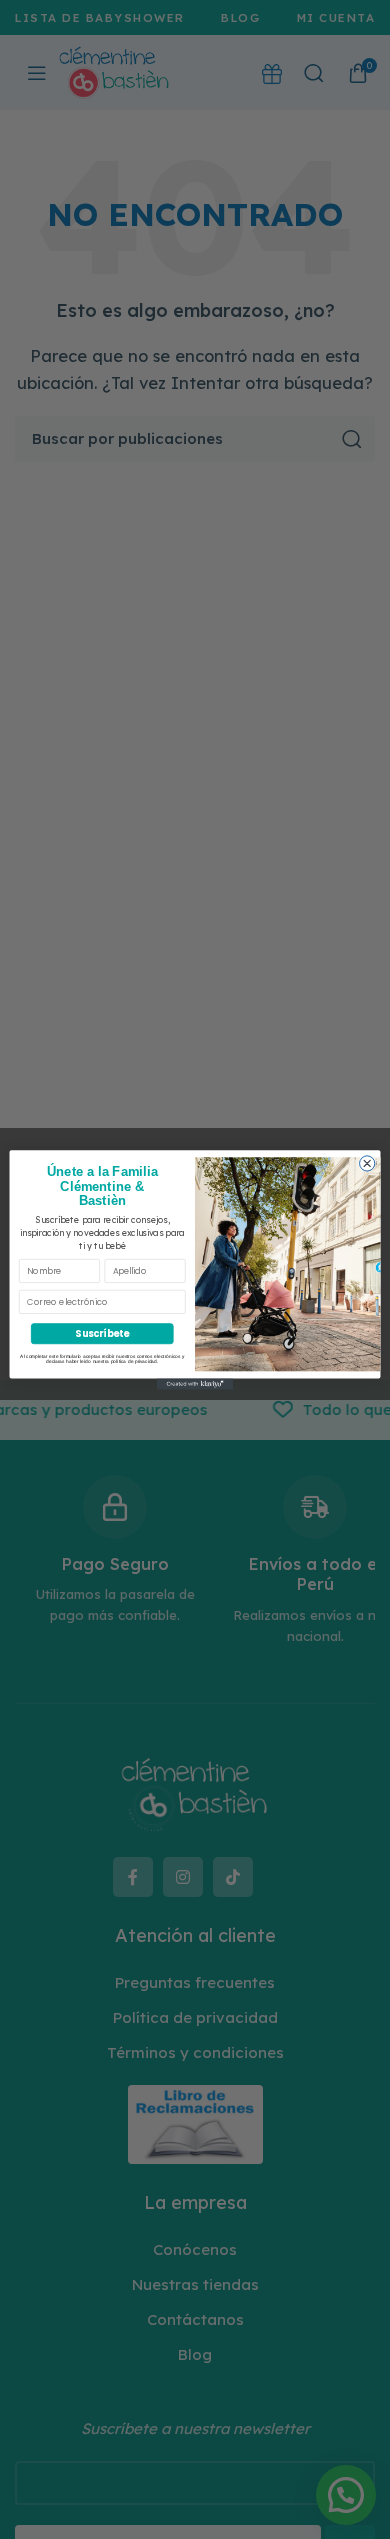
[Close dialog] (367, 1162)
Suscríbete (102, 1333)
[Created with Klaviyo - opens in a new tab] (195, 1383)
